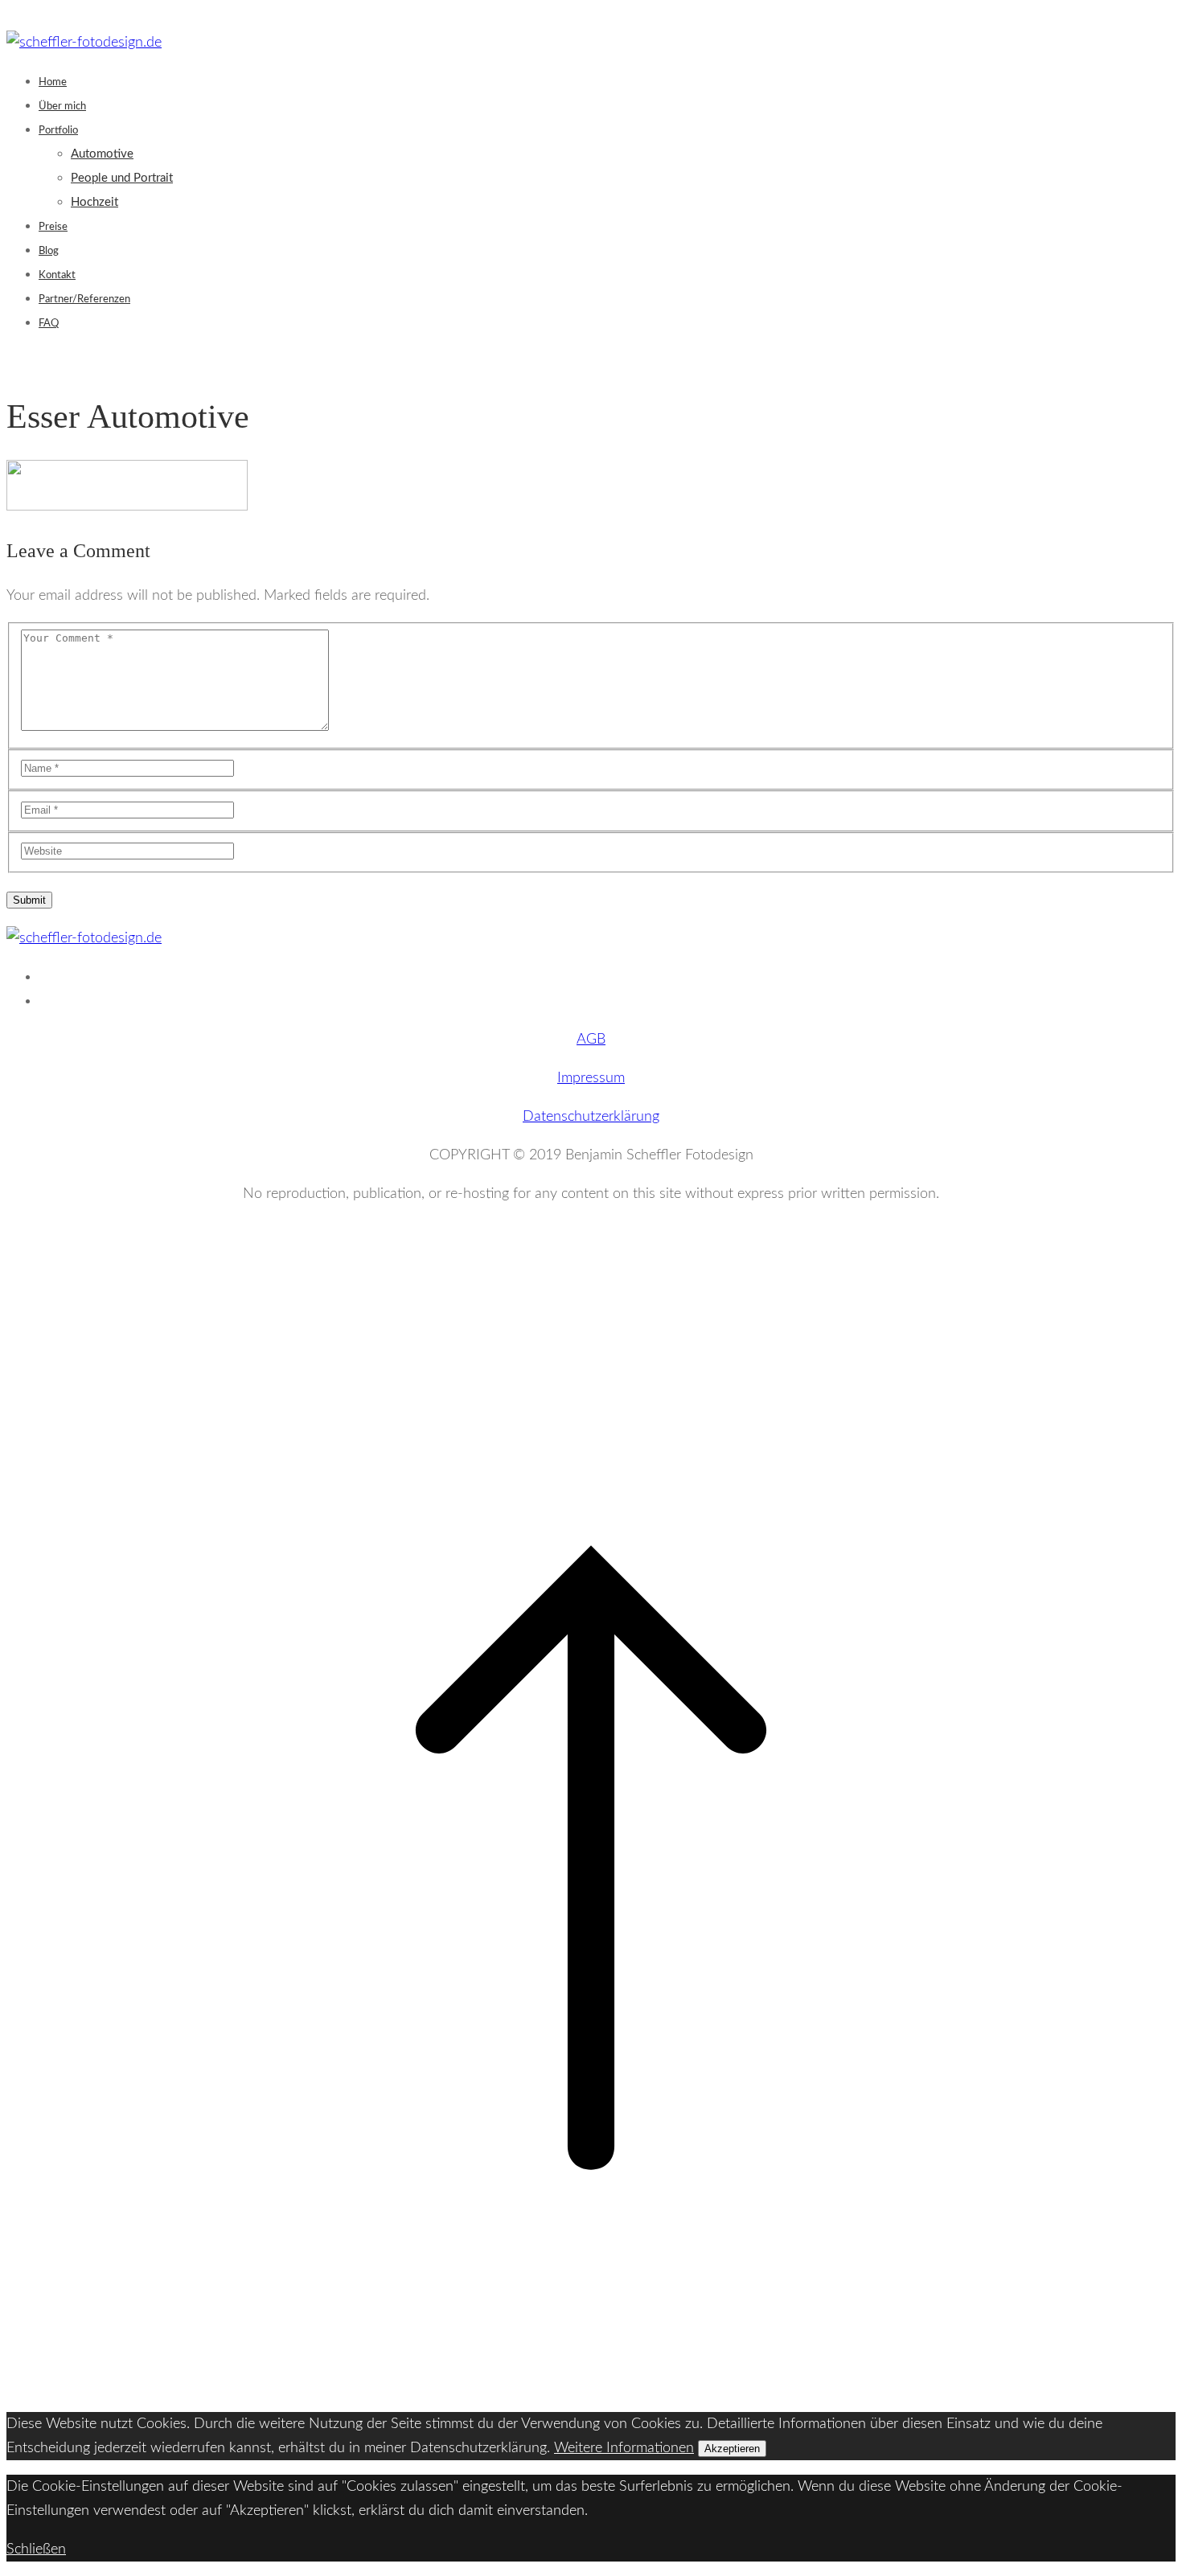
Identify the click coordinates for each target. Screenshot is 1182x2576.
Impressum (591, 1078)
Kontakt (57, 275)
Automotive (102, 154)
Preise (53, 227)
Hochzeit (94, 202)
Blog (49, 251)
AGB (591, 1040)
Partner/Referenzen (84, 299)
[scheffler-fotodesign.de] (84, 43)
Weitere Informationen (624, 2448)
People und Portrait (122, 178)
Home (53, 82)
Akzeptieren (732, 2449)
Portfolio (58, 131)
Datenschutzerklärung (591, 1117)
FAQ (49, 324)
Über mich (62, 107)
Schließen (36, 2549)
